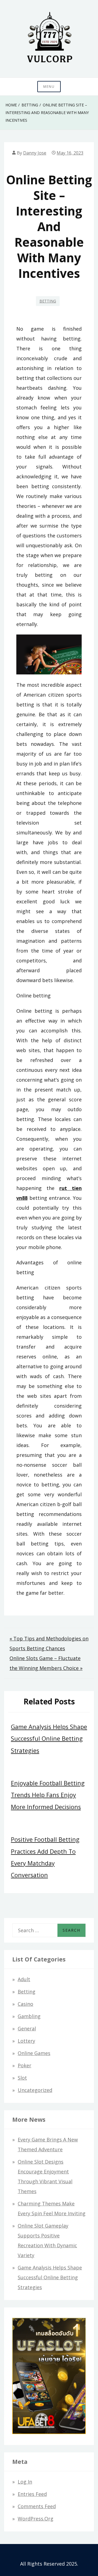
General (27, 2028)
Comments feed (37, 2506)
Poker (24, 2065)
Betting (48, 301)
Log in (25, 2482)
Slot (22, 2078)
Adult (24, 1979)
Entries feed (32, 2494)
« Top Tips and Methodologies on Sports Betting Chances (49, 1643)
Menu (49, 87)
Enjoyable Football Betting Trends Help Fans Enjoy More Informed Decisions (48, 1795)
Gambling (29, 2016)
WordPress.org (36, 2519)
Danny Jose (35, 153)
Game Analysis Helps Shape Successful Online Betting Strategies (49, 1738)
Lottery (26, 2041)
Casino (25, 2004)
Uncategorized (35, 2090)
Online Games (34, 2053)
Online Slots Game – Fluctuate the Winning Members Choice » (46, 1663)
